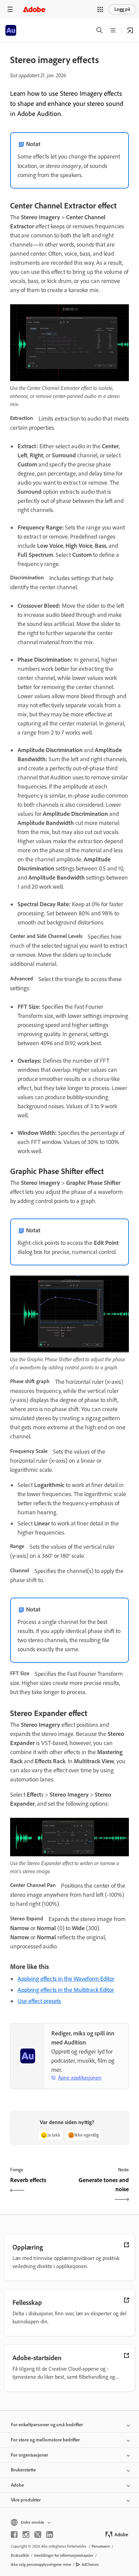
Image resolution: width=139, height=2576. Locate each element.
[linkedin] (50, 2535)
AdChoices (90, 2565)
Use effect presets (39, 2001)
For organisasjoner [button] (30, 2455)
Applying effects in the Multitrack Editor (66, 1990)
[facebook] (14, 2535)
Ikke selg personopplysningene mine (41, 2565)
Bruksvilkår (20, 2555)
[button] (100, 9)
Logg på (122, 9)
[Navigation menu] (10, 9)
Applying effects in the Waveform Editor (66, 1979)
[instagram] (26, 2535)
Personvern (101, 2546)
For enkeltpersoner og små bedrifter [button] (47, 2425)
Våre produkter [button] (26, 2500)
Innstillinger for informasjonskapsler (64, 2555)
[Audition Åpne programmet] (130, 30)
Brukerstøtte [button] (23, 2470)
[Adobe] (34, 9)
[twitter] (38, 2535)
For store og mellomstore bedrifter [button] (45, 2440)
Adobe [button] (17, 2485)
